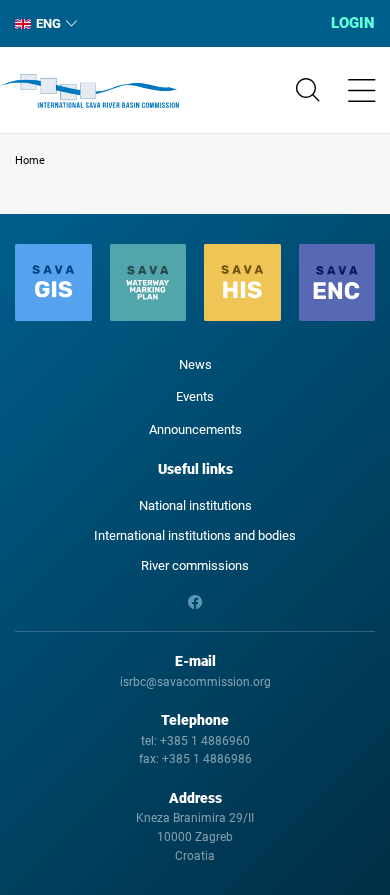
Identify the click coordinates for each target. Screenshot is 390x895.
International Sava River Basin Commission (89, 91)
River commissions (195, 565)
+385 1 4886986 (207, 759)
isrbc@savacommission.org (195, 682)
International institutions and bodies (195, 535)
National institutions (195, 505)
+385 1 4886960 (205, 741)
